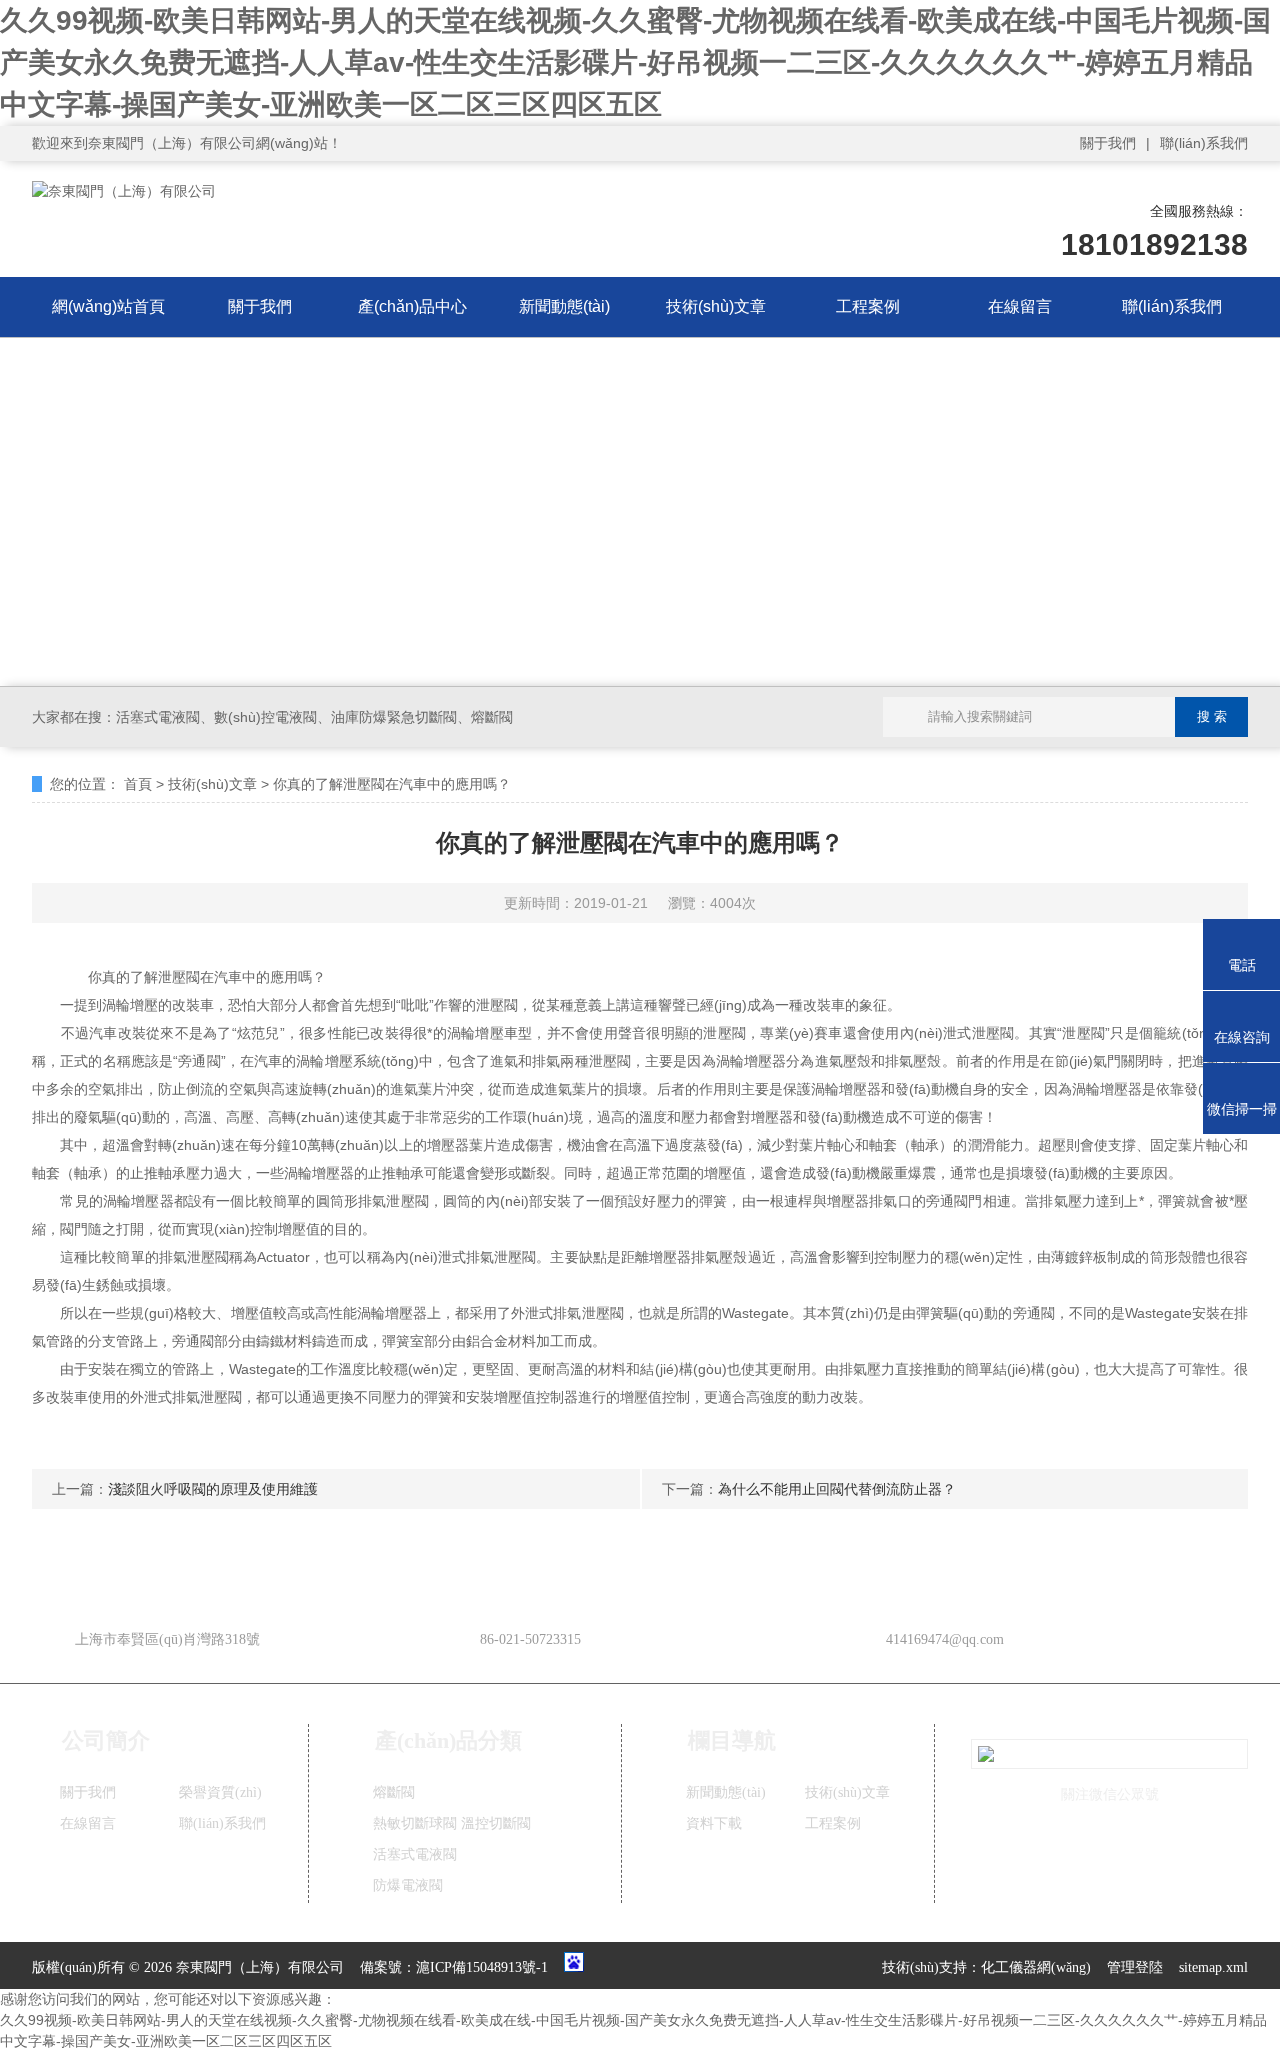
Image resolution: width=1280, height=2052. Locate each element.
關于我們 (1108, 143)
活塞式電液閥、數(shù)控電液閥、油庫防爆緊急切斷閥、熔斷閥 (314, 717)
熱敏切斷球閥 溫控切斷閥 (452, 1823)
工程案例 (868, 306)
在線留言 (1020, 306)
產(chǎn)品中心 (412, 306)
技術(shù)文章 (716, 306)
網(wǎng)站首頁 (108, 306)
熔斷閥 (394, 1792)
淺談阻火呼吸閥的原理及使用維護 (213, 1489)
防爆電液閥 (408, 1885)
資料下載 (714, 1823)
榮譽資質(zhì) (220, 1792)
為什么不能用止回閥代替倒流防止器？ (837, 1489)
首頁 (138, 784)
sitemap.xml (1213, 1967)
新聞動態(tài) (564, 306)
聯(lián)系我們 (1204, 143)
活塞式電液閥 (415, 1854)
